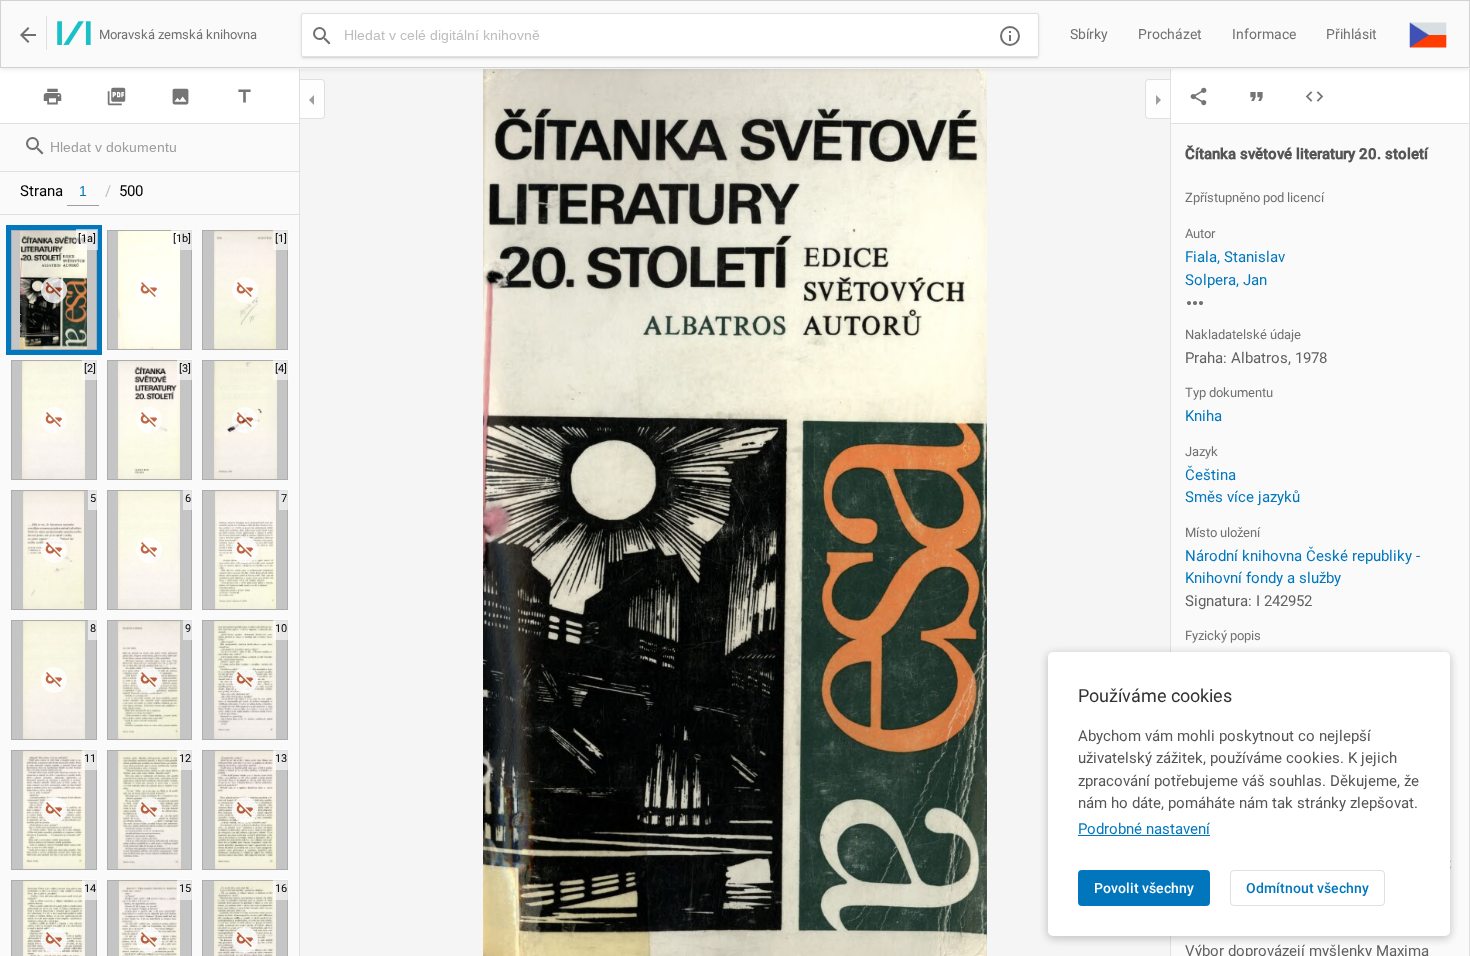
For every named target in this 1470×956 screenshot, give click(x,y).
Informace (1264, 34)
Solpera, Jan (1226, 280)
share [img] (1198, 96)
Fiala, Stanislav (1235, 257)
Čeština (1210, 475)
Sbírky (1089, 34)
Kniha (1203, 416)
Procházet (1170, 34)
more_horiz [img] (1195, 303)
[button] (1428, 34)
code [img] (1314, 96)
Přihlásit (1351, 34)
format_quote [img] (1256, 96)
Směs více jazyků (1242, 497)
